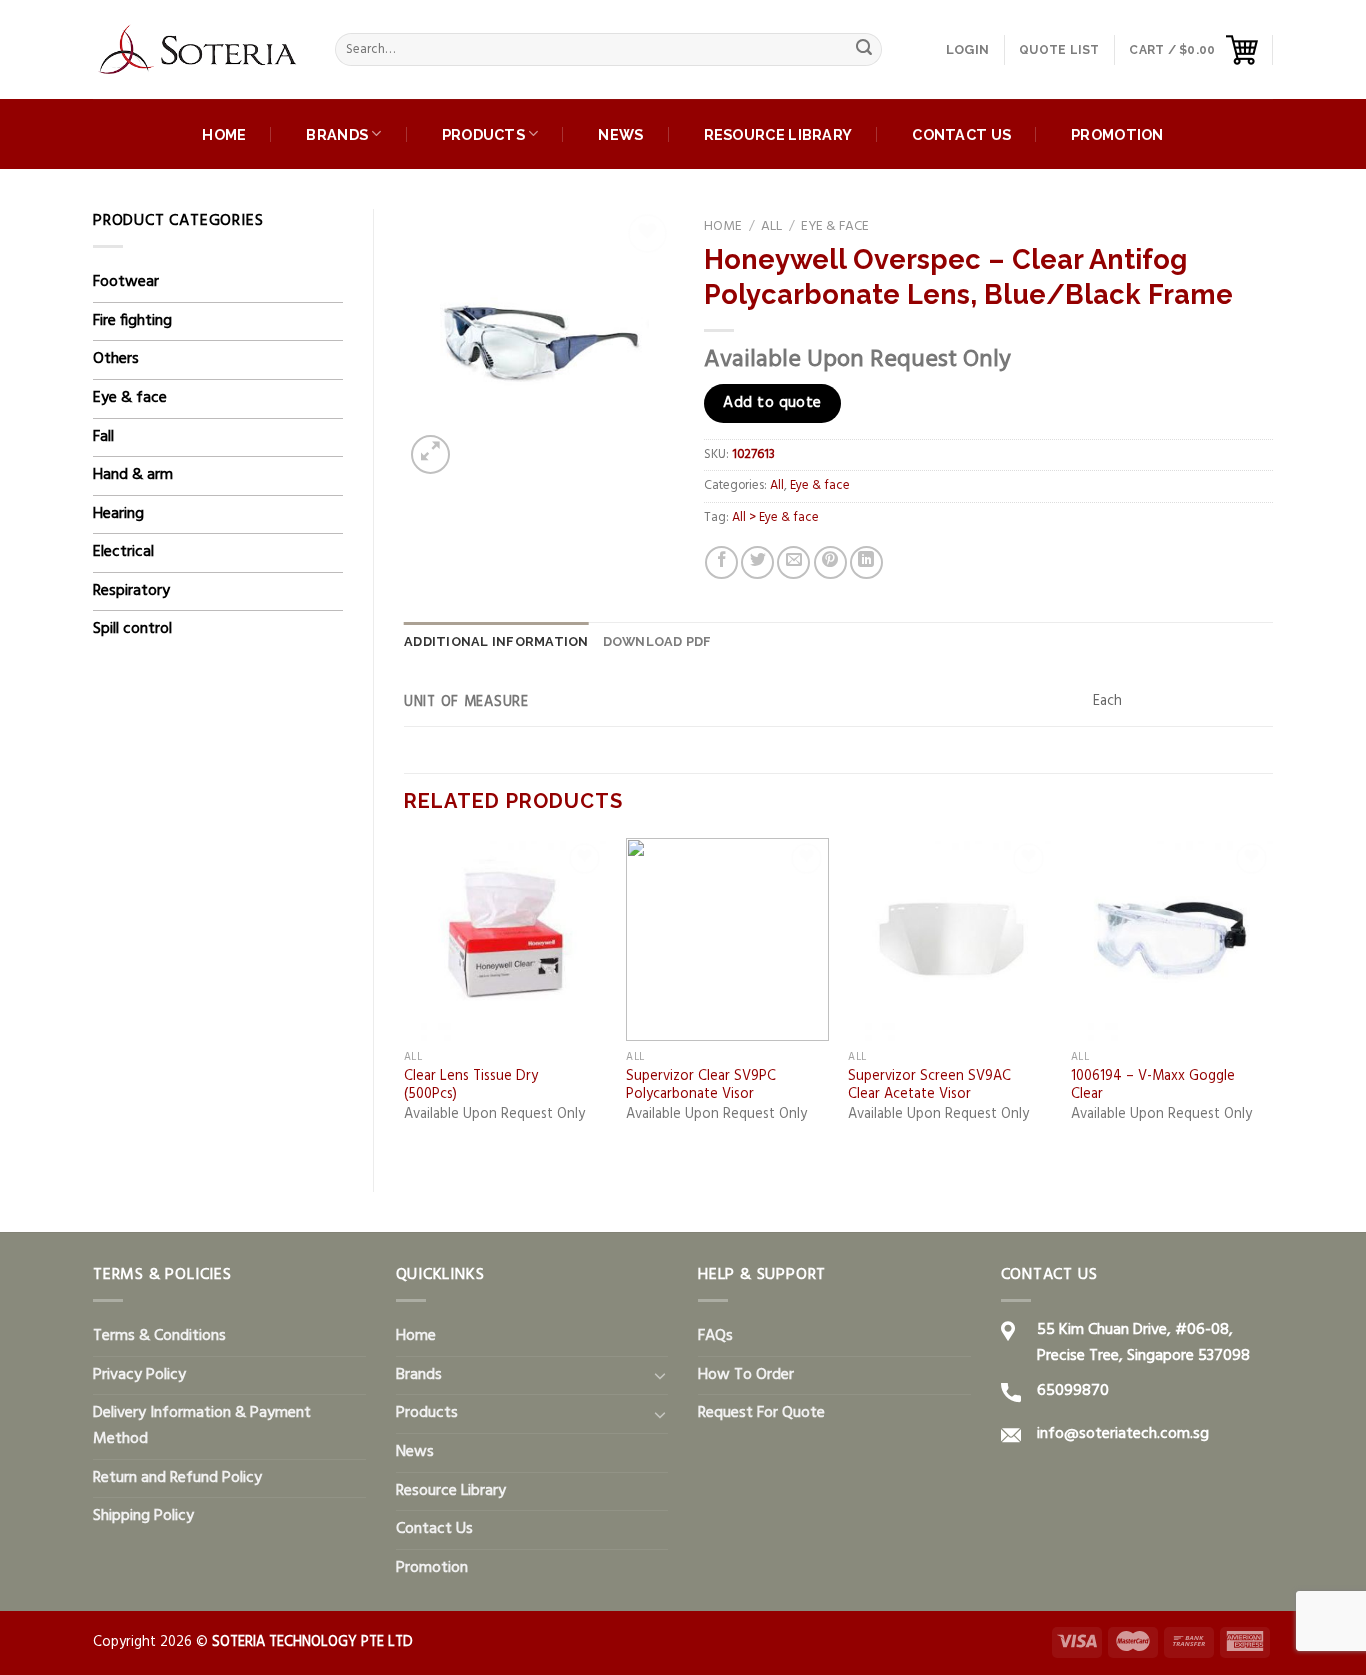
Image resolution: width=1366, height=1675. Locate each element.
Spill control (132, 629)
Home (224, 134)
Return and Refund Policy (177, 1478)
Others (116, 359)
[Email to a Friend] (793, 562)
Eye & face (130, 398)
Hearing (118, 514)
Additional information (496, 641)
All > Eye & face (775, 517)
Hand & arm (133, 475)
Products (483, 134)
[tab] (496, 642)
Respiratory (131, 591)
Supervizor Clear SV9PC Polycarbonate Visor (701, 1086)
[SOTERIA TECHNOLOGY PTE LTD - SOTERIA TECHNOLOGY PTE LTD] (199, 50)
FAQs (715, 1336)
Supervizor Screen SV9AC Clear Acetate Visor (929, 1086)
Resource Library (778, 134)
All (771, 226)
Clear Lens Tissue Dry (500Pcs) (471, 1086)
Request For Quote (761, 1413)
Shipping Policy (143, 1516)
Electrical (123, 552)
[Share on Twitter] (757, 562)
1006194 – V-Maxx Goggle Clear (1153, 1086)
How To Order (746, 1375)
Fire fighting (132, 321)
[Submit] (864, 50)
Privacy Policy (139, 1375)
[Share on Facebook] (721, 562)
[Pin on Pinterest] (830, 562)
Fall (103, 437)
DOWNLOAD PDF (657, 641)
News (620, 134)
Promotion (1117, 134)
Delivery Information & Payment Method (202, 1426)
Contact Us (961, 134)
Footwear (126, 282)
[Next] (1272, 998)
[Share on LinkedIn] (866, 562)
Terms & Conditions (159, 1336)
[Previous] (405, 998)
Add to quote (772, 403)
